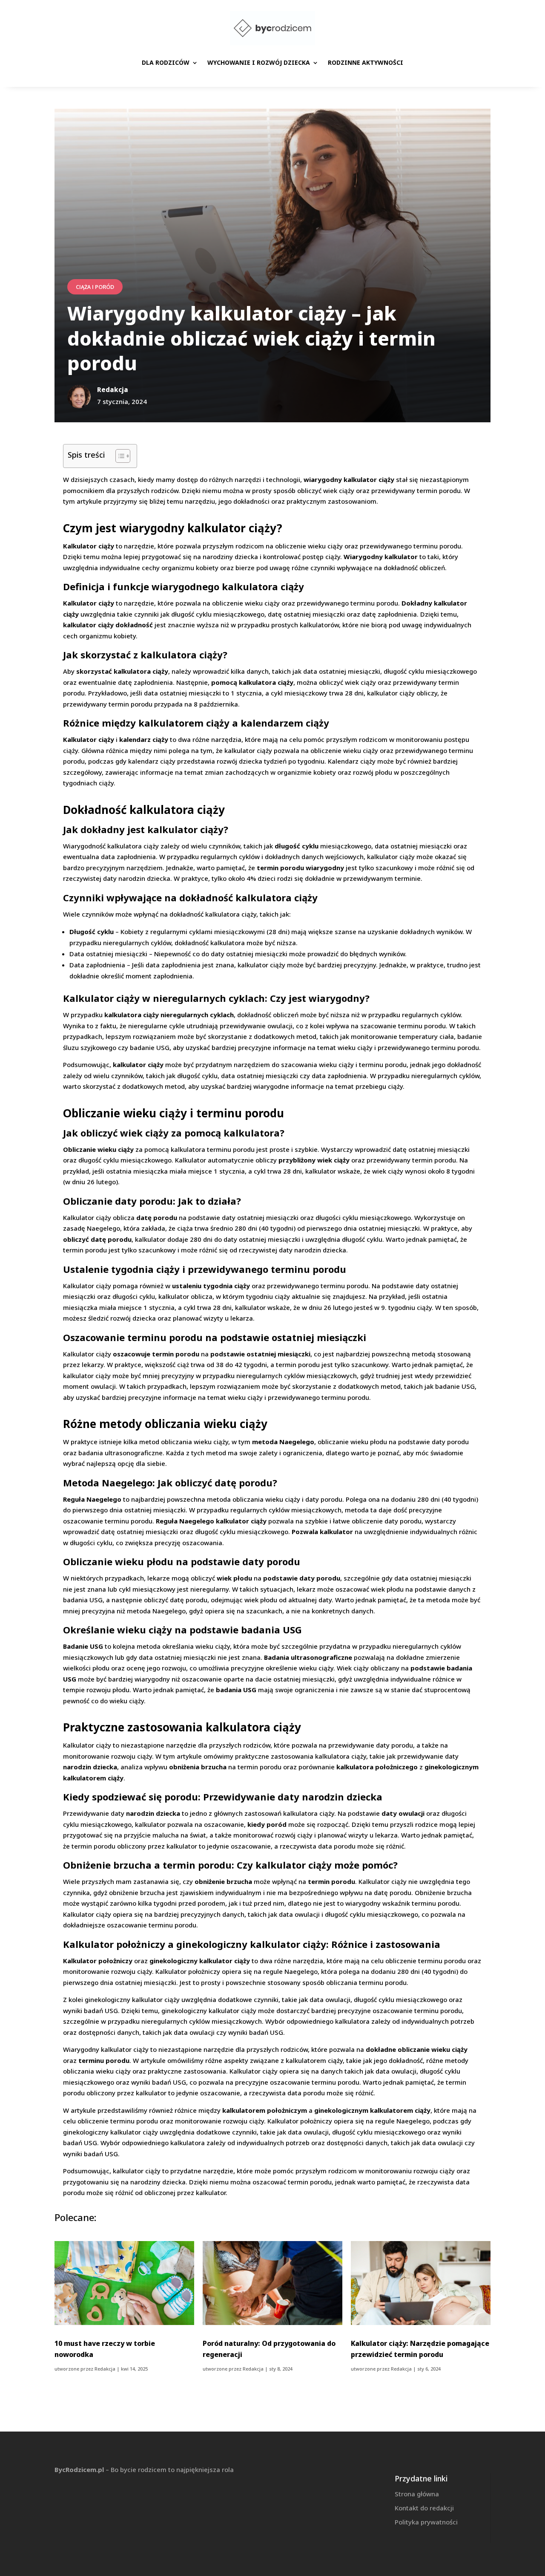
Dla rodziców (166, 62)
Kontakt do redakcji (424, 2508)
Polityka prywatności (426, 2522)
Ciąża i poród (95, 287)
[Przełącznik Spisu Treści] (119, 456)
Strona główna (417, 2494)
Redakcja (105, 2369)
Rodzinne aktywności (366, 62)
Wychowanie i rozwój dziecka (259, 62)
